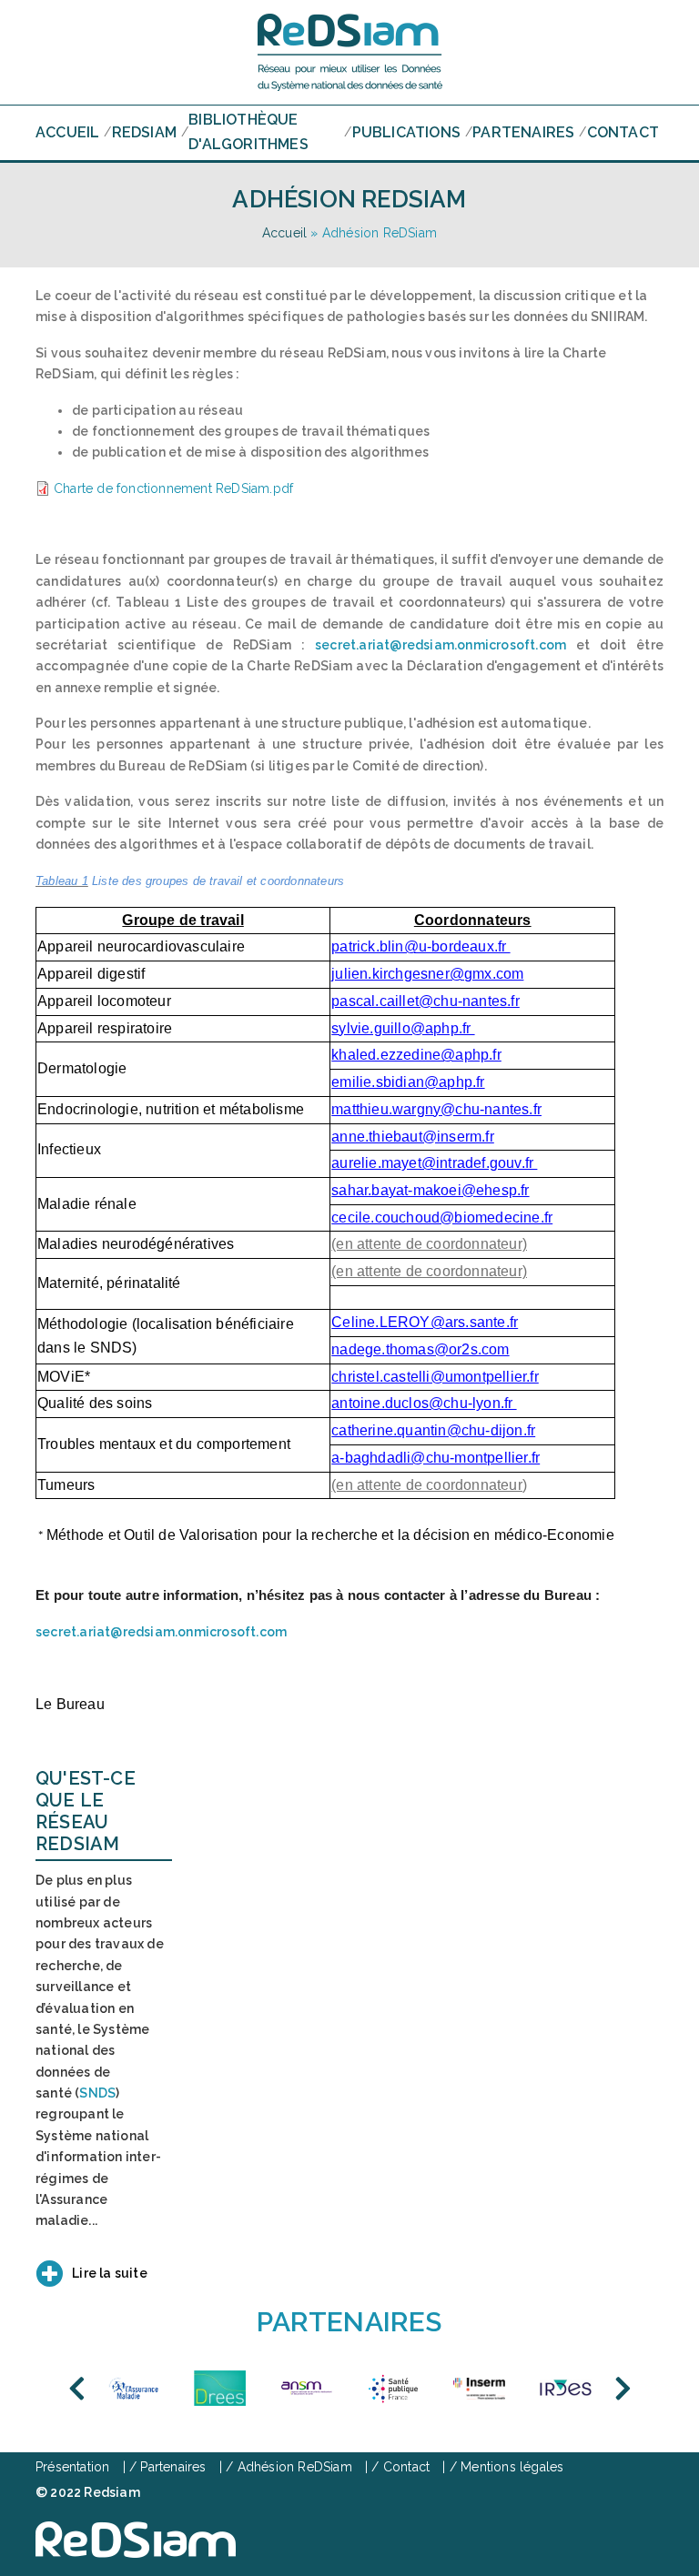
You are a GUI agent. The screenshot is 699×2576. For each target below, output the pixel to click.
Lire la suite (110, 2273)
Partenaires (523, 132)
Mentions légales (512, 2467)
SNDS (97, 2093)
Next (623, 2389)
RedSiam (144, 132)
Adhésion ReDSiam (295, 2467)
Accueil (67, 132)
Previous (76, 2389)
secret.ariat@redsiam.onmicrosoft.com (441, 645)
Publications (406, 132)
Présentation (72, 2467)
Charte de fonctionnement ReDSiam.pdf (173, 488)
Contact (623, 132)
